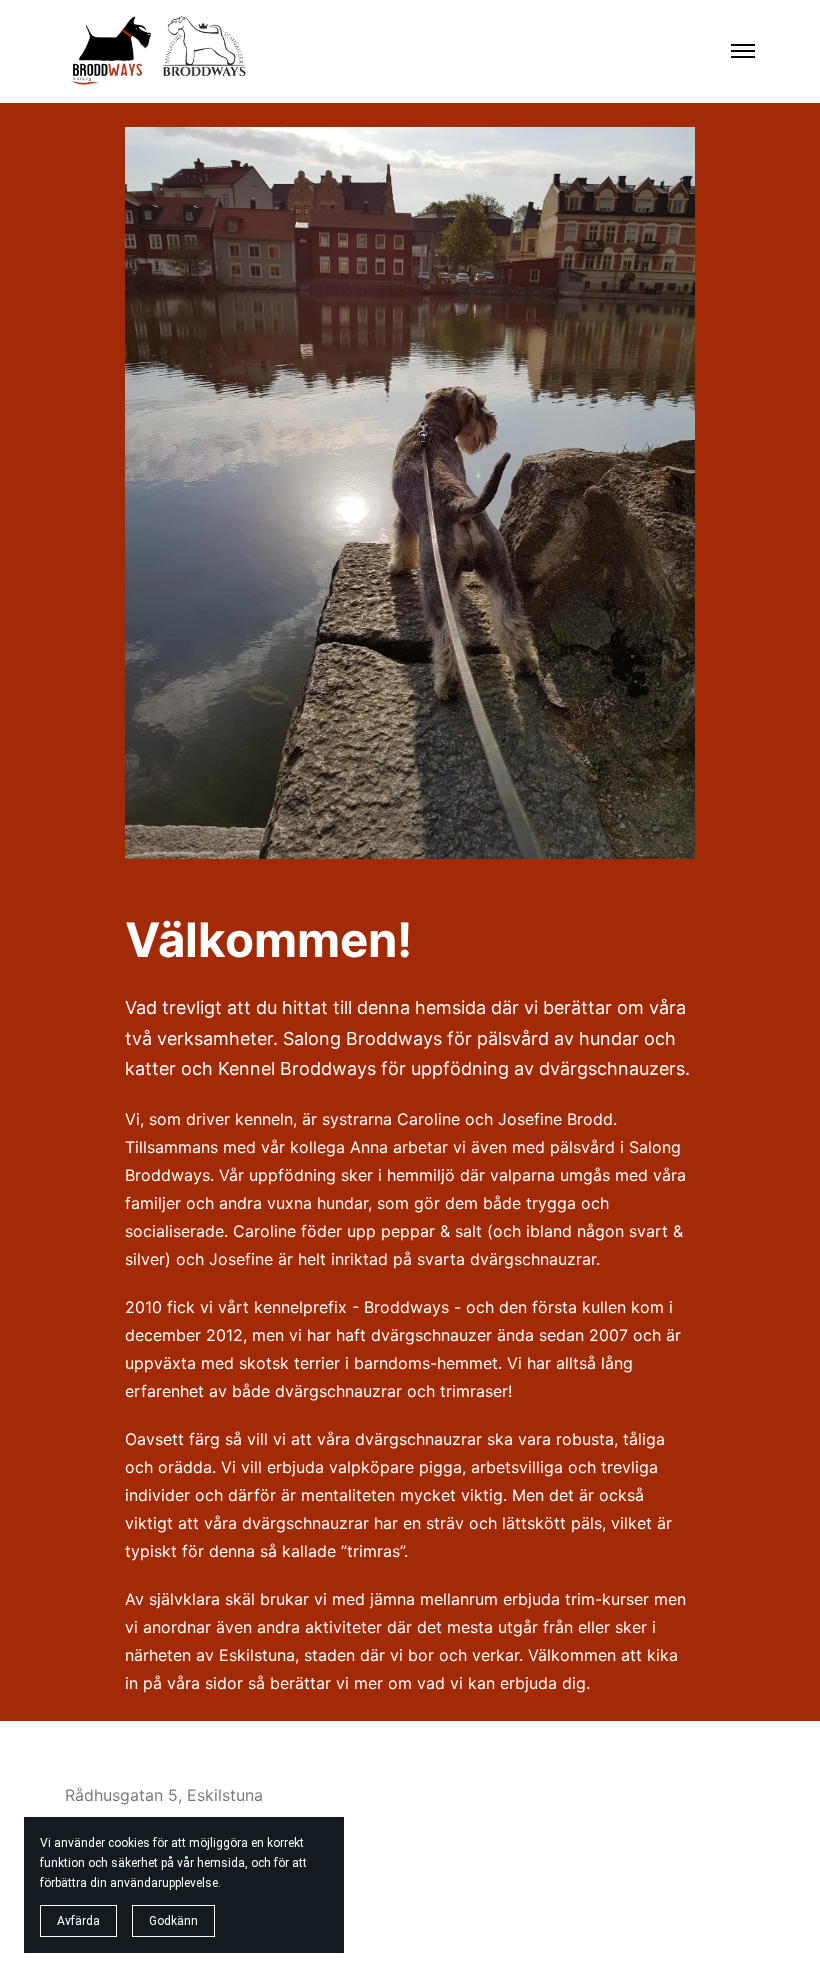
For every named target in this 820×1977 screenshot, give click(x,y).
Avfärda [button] (78, 1921)
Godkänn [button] (173, 1921)
